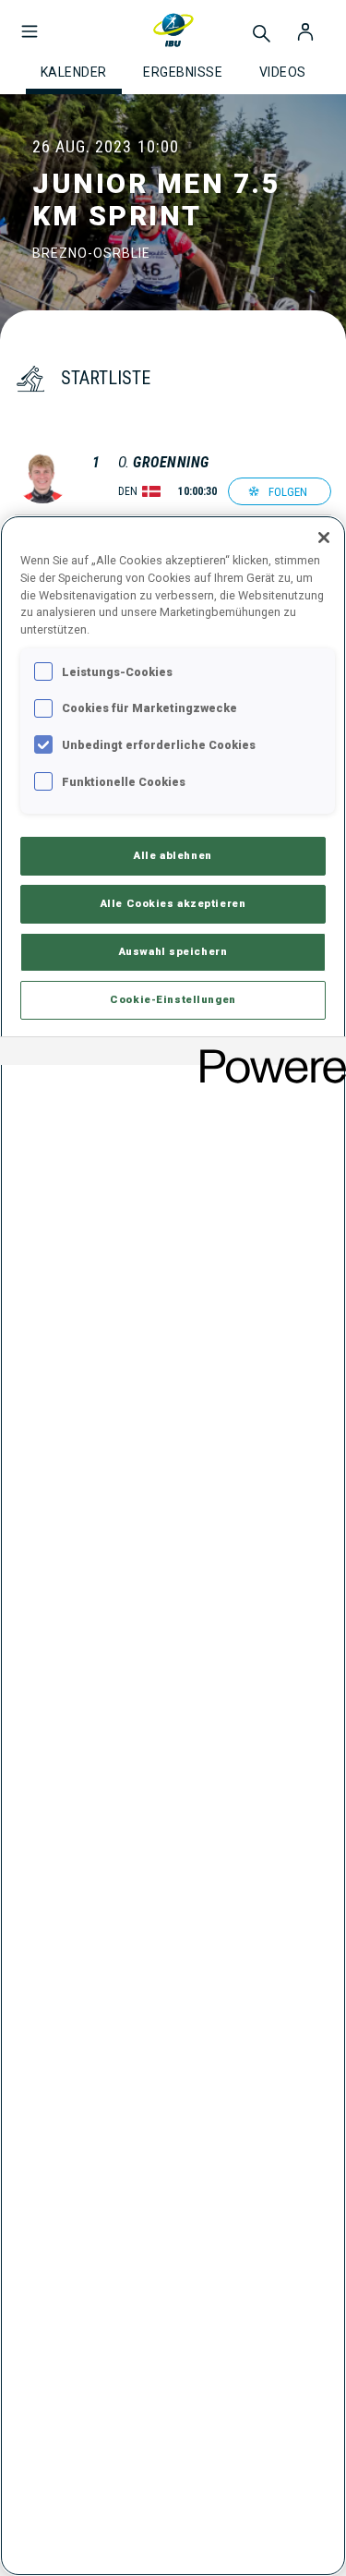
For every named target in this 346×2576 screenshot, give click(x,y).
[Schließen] (324, 538)
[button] (30, 22)
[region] (173, 1546)
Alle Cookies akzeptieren (173, 903)
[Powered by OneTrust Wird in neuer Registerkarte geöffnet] (267, 1053)
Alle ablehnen (173, 855)
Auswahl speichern (173, 951)
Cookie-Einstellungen (173, 999)
